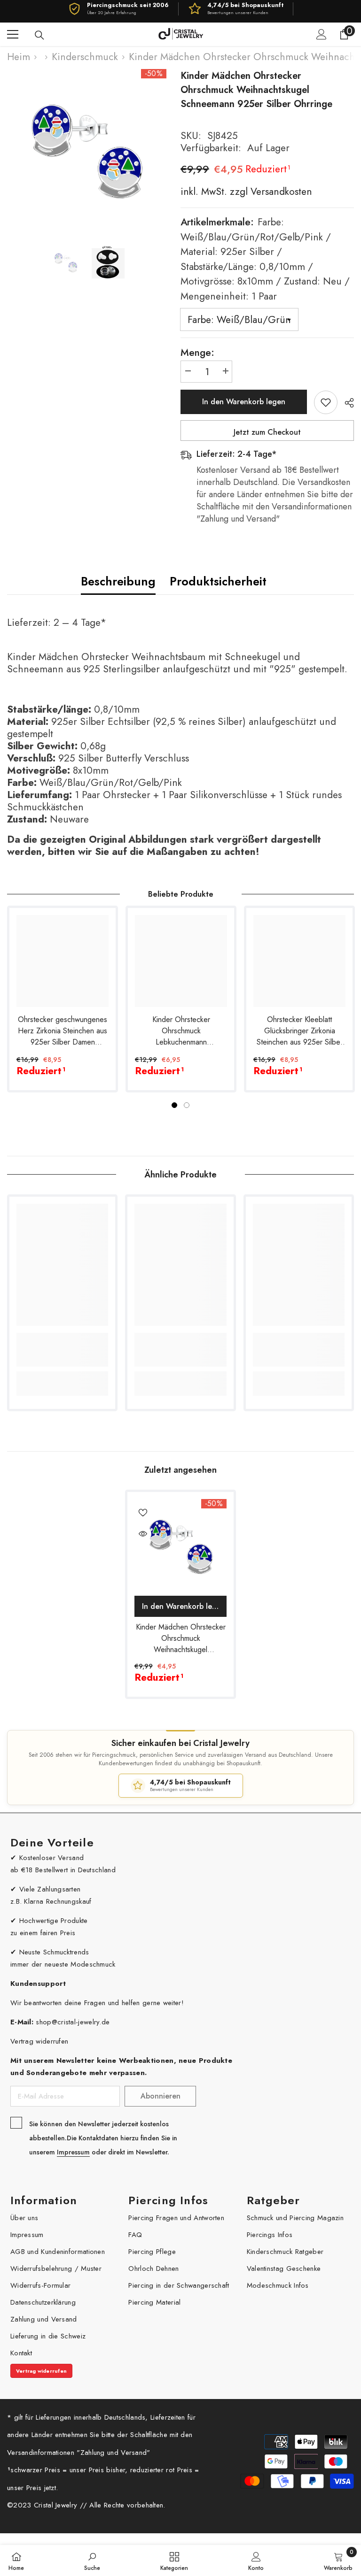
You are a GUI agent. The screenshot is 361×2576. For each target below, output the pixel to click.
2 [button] (187, 1105)
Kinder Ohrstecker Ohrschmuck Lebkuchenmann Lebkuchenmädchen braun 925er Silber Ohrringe (181, 1031)
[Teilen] (346, 403)
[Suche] (39, 35)
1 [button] (174, 1105)
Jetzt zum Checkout (267, 432)
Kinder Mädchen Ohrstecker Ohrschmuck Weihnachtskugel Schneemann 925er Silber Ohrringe (181, 1638)
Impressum (73, 2152)
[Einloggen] (322, 34)
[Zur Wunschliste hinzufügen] (326, 402)
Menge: (197, 353)
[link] (62, 1350)
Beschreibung (118, 581)
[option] (87, 149)
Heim (19, 57)
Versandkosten (280, 192)
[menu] (13, 34)
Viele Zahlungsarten (50, 1889)
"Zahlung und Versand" (113, 2453)
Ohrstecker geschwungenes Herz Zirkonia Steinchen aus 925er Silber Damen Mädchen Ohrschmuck (63, 1031)
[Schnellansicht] (143, 1534)
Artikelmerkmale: (265, 259)
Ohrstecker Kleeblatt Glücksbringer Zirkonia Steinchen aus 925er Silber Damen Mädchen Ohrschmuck (300, 1031)
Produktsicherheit (218, 581)
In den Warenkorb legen (244, 402)
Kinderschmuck (85, 57)
